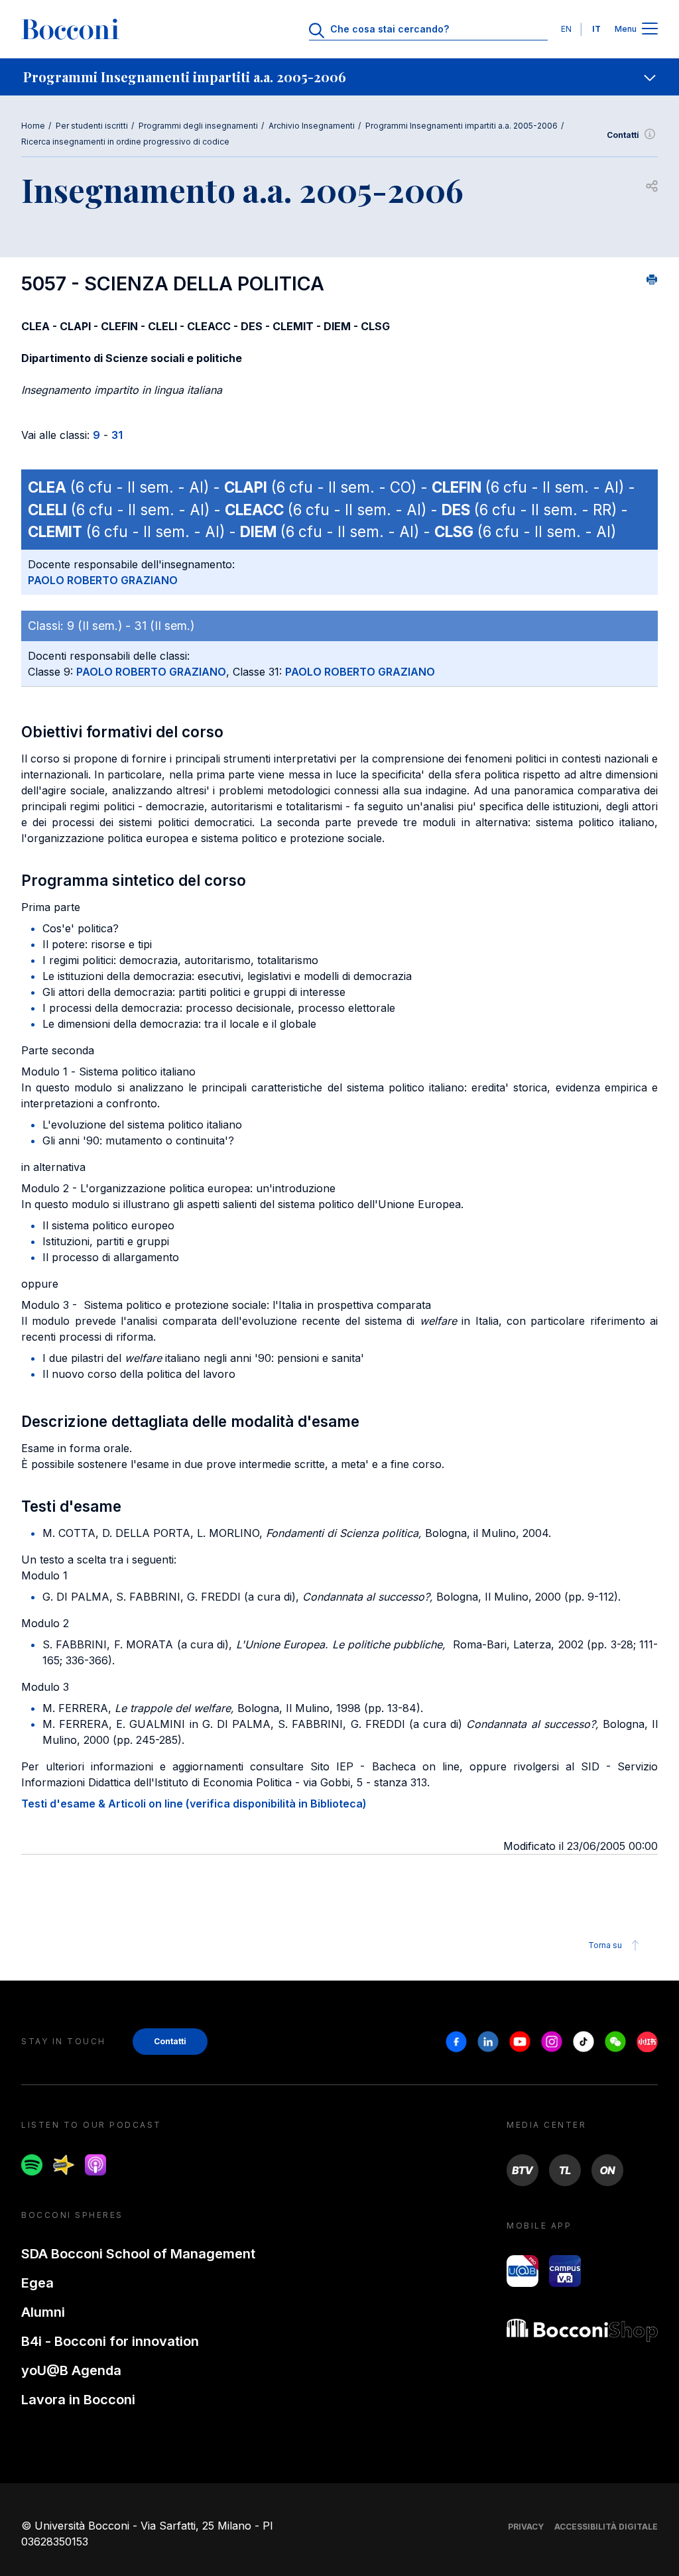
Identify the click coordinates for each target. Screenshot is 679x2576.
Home (33, 126)
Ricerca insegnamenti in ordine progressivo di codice (125, 142)
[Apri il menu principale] (650, 30)
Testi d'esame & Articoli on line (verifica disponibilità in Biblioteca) (194, 1804)
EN (566, 29)
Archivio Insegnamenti (312, 126)
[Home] (70, 29)
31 (117, 435)
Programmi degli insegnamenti (198, 126)
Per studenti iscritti (92, 126)
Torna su (605, 1945)
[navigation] (339, 77)
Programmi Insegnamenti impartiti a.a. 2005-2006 (462, 126)
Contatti (623, 135)
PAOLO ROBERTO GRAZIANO (103, 580)
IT (596, 29)
